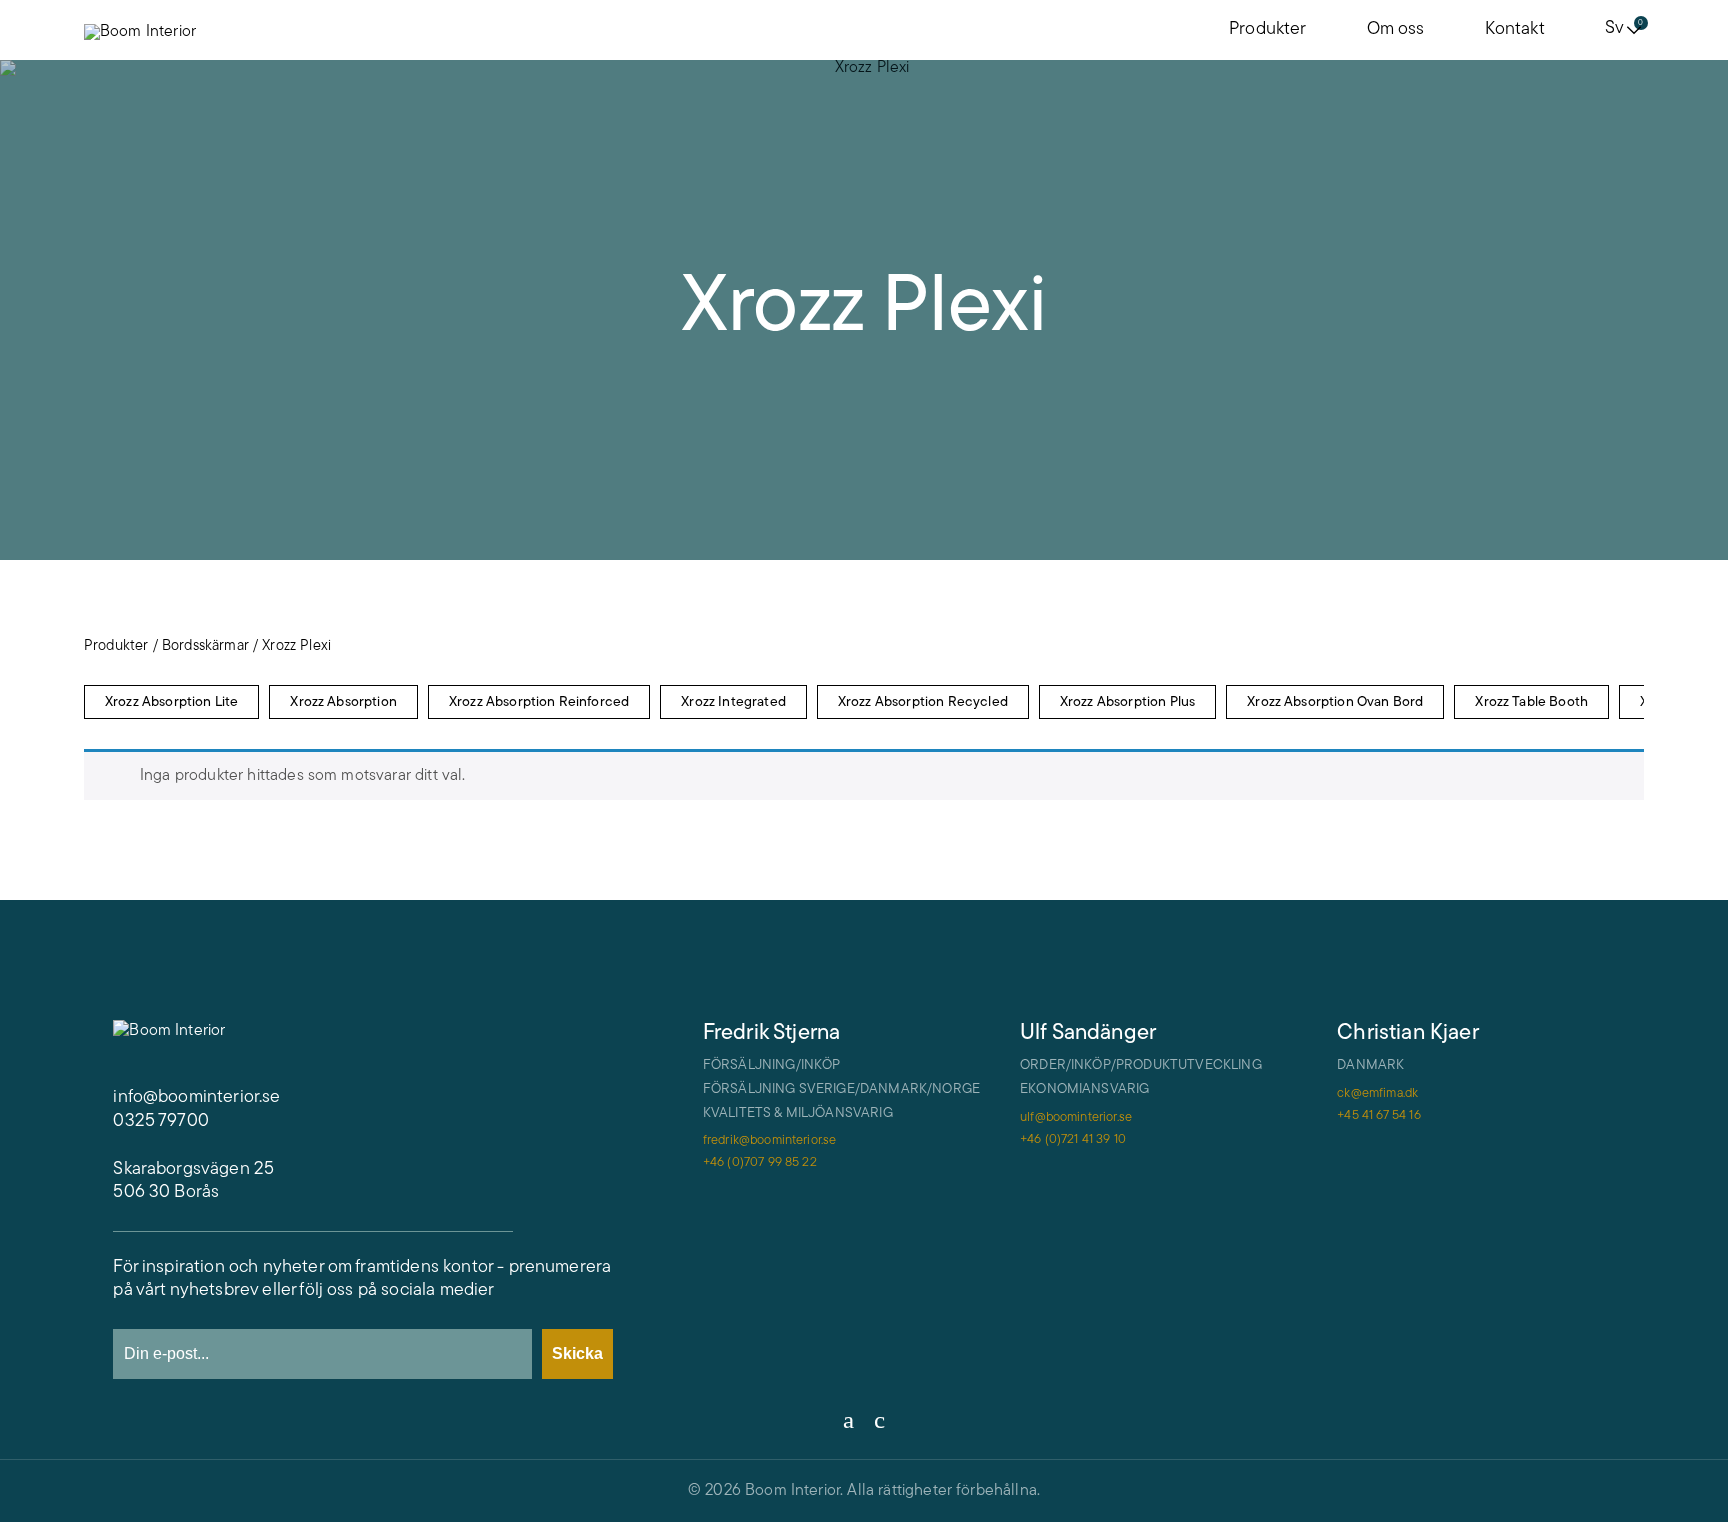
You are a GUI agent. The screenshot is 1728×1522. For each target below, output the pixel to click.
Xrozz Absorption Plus (1127, 702)
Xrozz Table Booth (1531, 702)
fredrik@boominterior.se (770, 1140)
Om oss (1396, 30)
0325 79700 (161, 1122)
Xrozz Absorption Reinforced (539, 702)
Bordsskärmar (205, 646)
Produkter (1267, 30)
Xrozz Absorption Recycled (923, 702)
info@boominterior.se (196, 1098)
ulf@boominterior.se (1076, 1117)
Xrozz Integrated (733, 702)
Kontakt (1515, 30)
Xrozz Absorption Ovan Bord (1335, 702)
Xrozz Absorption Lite (171, 702)
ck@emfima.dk (1377, 1093)
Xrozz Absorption (343, 702)
